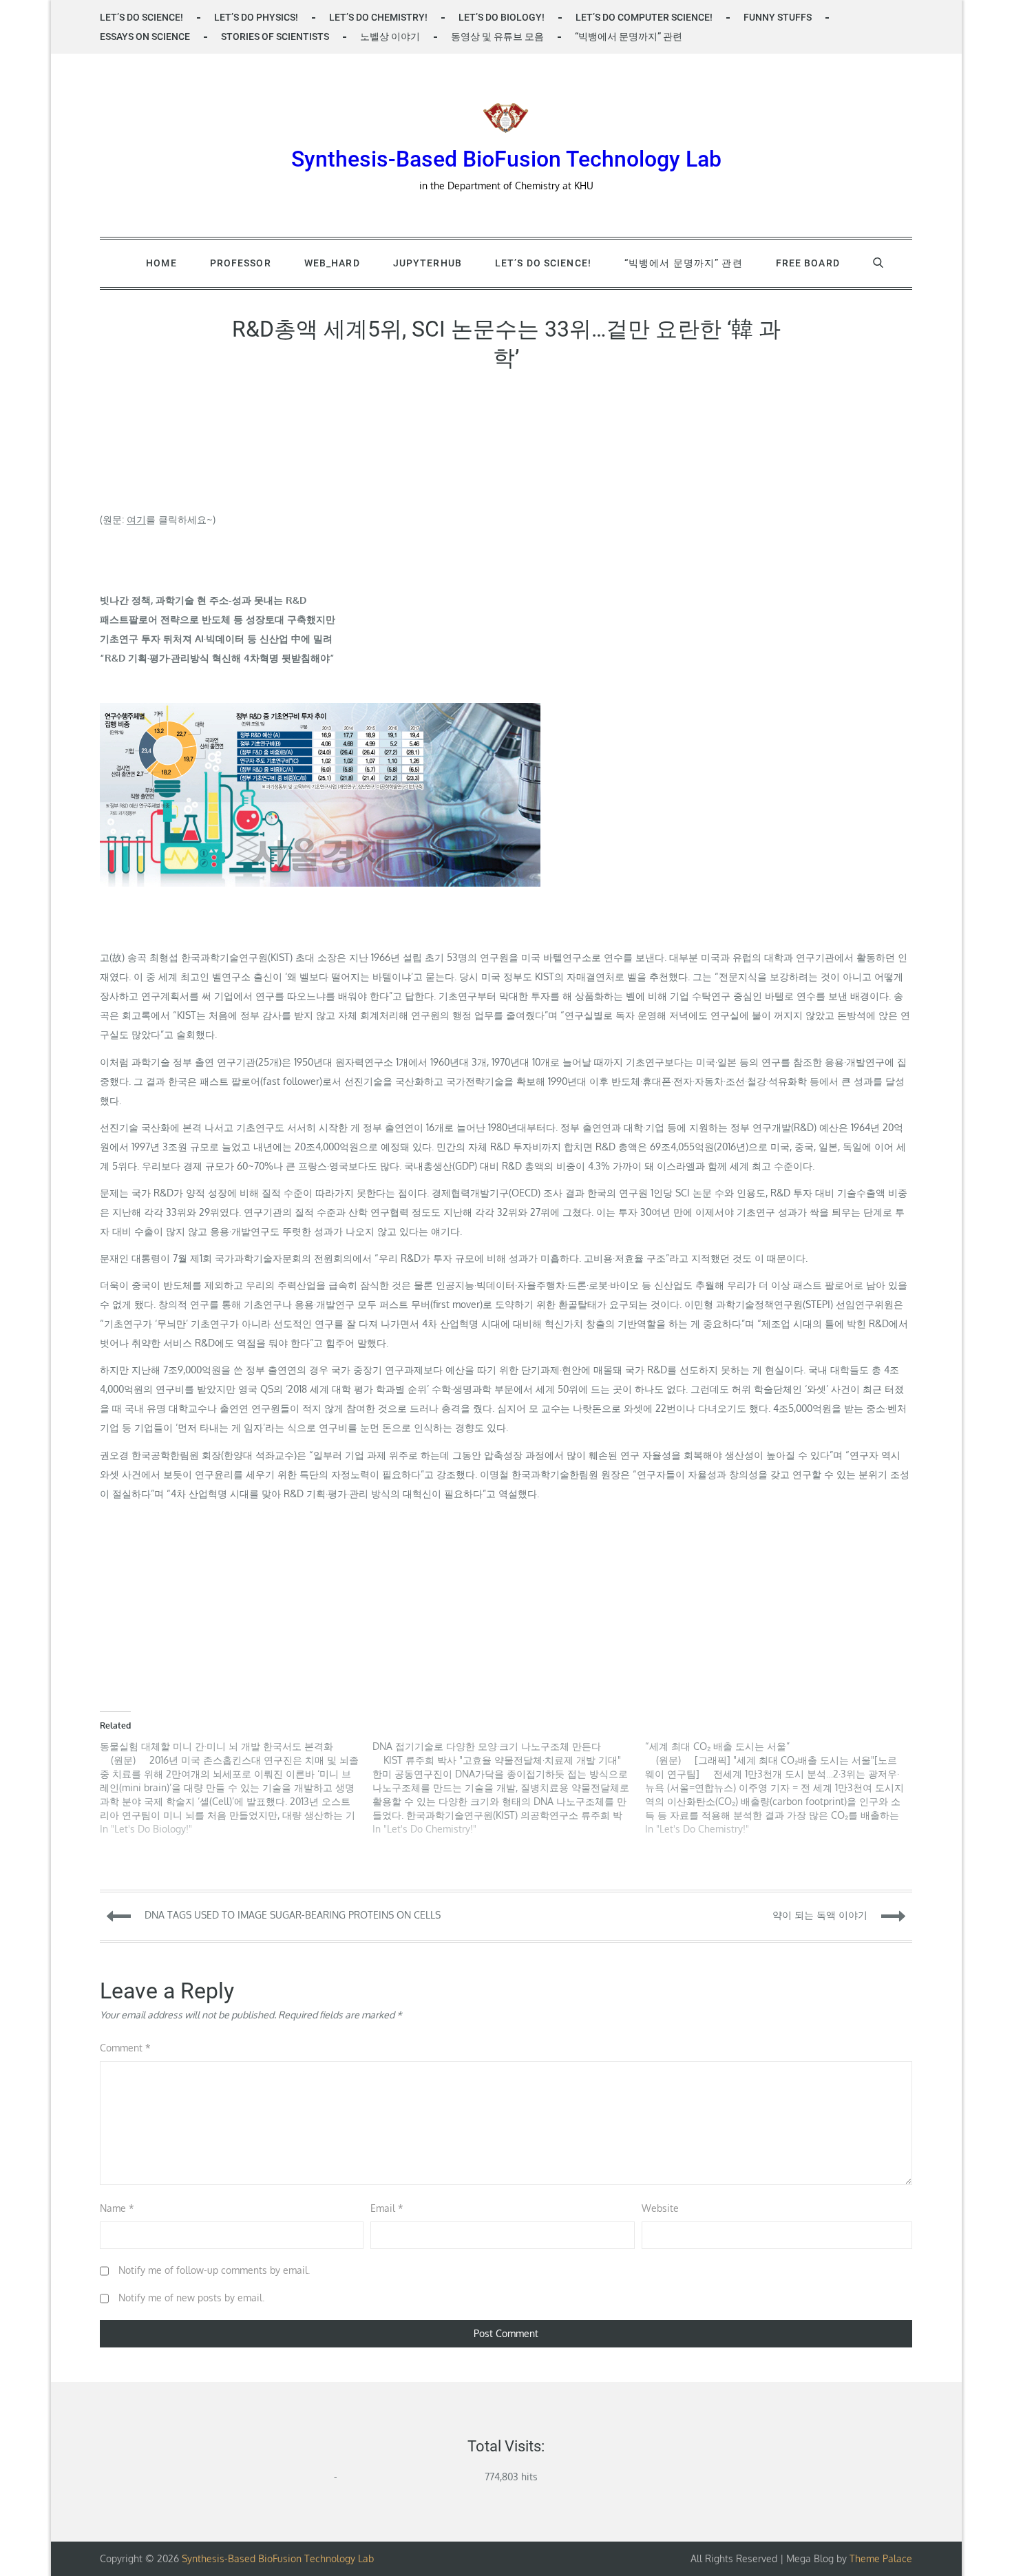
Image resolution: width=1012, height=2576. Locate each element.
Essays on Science (145, 36)
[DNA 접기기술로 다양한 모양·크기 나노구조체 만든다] (509, 1788)
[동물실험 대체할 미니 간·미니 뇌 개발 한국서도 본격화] (236, 1788)
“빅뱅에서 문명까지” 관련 (629, 36)
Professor (241, 263)
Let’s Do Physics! (256, 17)
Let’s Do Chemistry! (378, 17)
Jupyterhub (428, 263)
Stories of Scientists (275, 36)
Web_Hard (332, 263)
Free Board (808, 263)
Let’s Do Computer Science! (644, 17)
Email (387, 2208)
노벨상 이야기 (390, 36)
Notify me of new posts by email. (191, 2298)
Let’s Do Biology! (502, 17)
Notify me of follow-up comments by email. (214, 2270)
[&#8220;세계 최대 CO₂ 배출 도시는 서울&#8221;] (781, 1788)
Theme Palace (881, 2558)
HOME (161, 263)
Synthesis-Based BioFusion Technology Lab (506, 159)
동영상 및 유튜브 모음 (497, 36)
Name (117, 2208)
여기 (136, 519)
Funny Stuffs (778, 17)
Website (660, 2208)
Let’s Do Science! (141, 17)
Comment (125, 2048)
